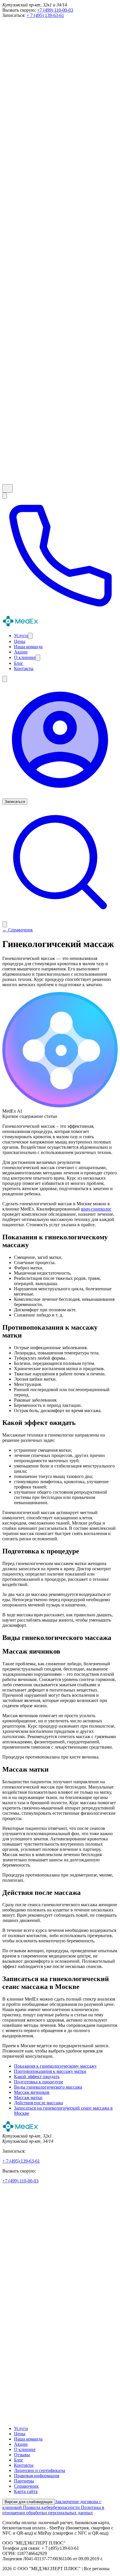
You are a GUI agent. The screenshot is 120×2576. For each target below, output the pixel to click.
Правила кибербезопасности (52, 2507)
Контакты (24, 2465)
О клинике (25, 2449)
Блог (19, 2460)
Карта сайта (26, 2491)
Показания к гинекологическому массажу (55, 2066)
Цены (20, 2434)
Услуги (21, 2428)
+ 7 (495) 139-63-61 (45, 15)
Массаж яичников (32, 2092)
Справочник (26, 2486)
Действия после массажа (38, 2103)
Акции (21, 2444)
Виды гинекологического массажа (48, 2087)
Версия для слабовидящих (29, 2502)
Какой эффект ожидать (37, 2077)
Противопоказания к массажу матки (50, 2071)
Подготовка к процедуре (39, 2082)
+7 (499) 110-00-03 (55, 10)
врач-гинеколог (96, 1209)
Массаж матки (28, 2097)
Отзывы (22, 2455)
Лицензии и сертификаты (40, 2470)
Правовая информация (37, 2476)
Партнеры (24, 2481)
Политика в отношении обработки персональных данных (53, 2510)
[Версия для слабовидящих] (8, 488)
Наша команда (28, 2439)
